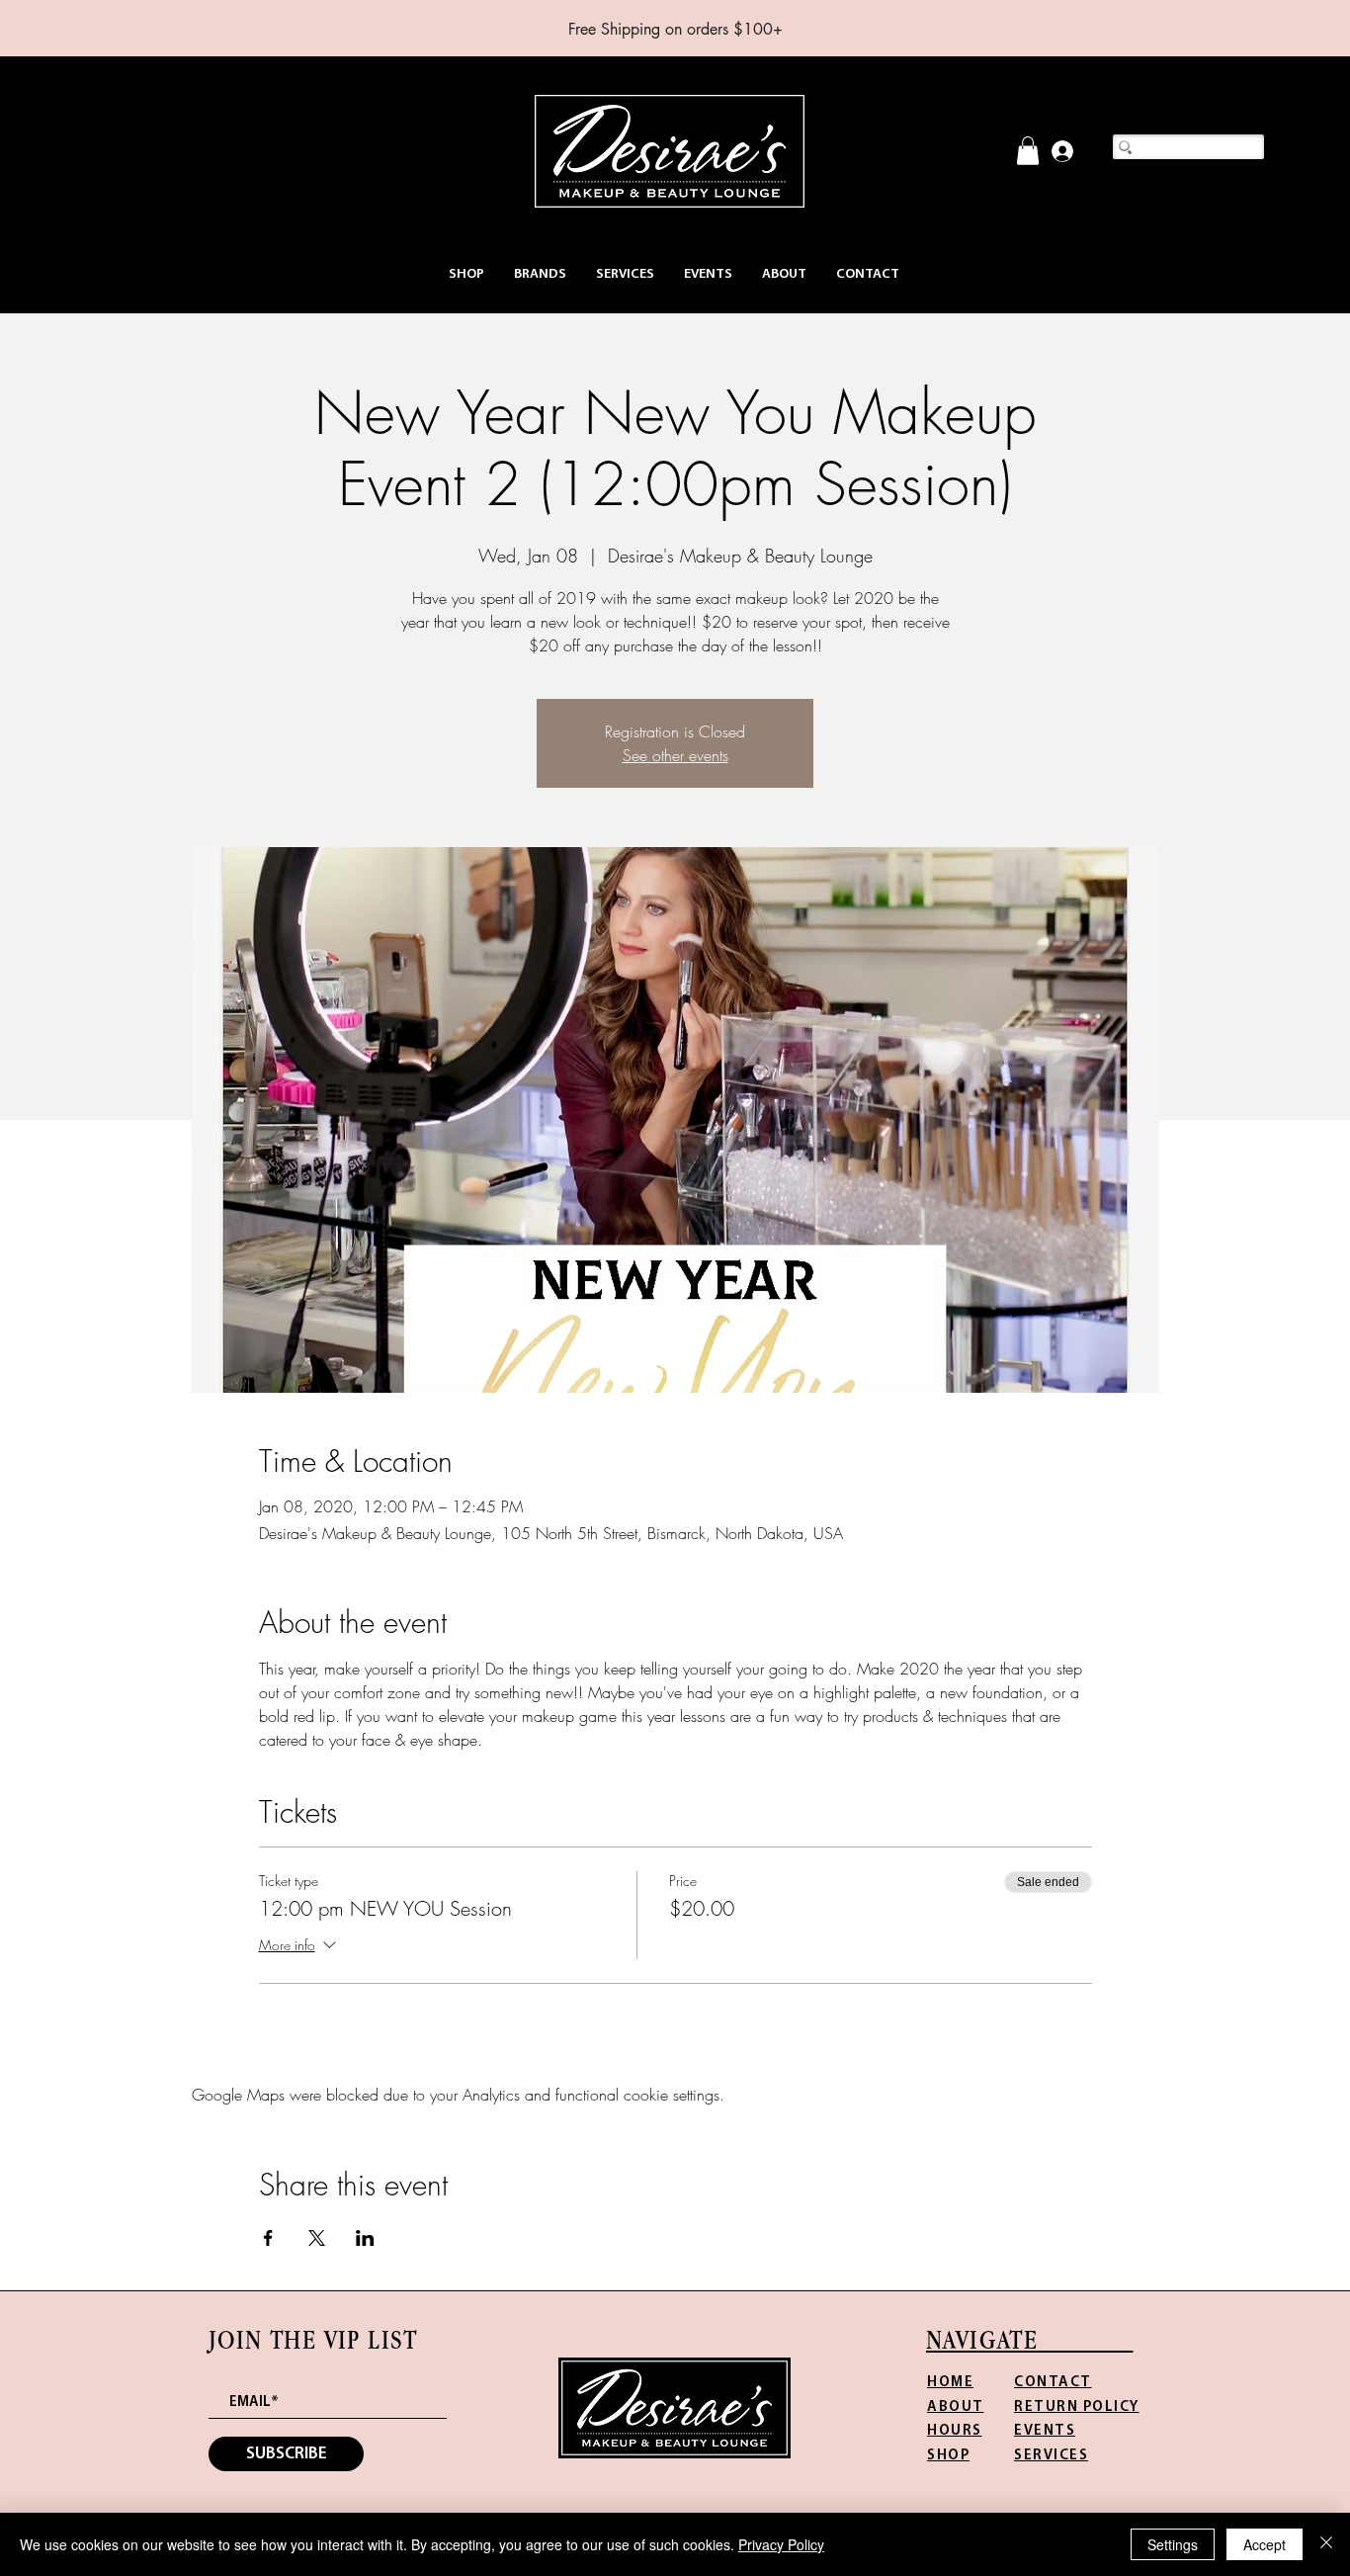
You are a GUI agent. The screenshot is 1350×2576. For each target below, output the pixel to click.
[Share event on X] (317, 2238)
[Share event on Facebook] (268, 2238)
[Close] (1326, 2544)
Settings (1173, 2544)
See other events (675, 755)
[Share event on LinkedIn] (365, 2238)
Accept (1265, 2544)
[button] (466, 274)
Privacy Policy (781, 2544)
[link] (1028, 151)
